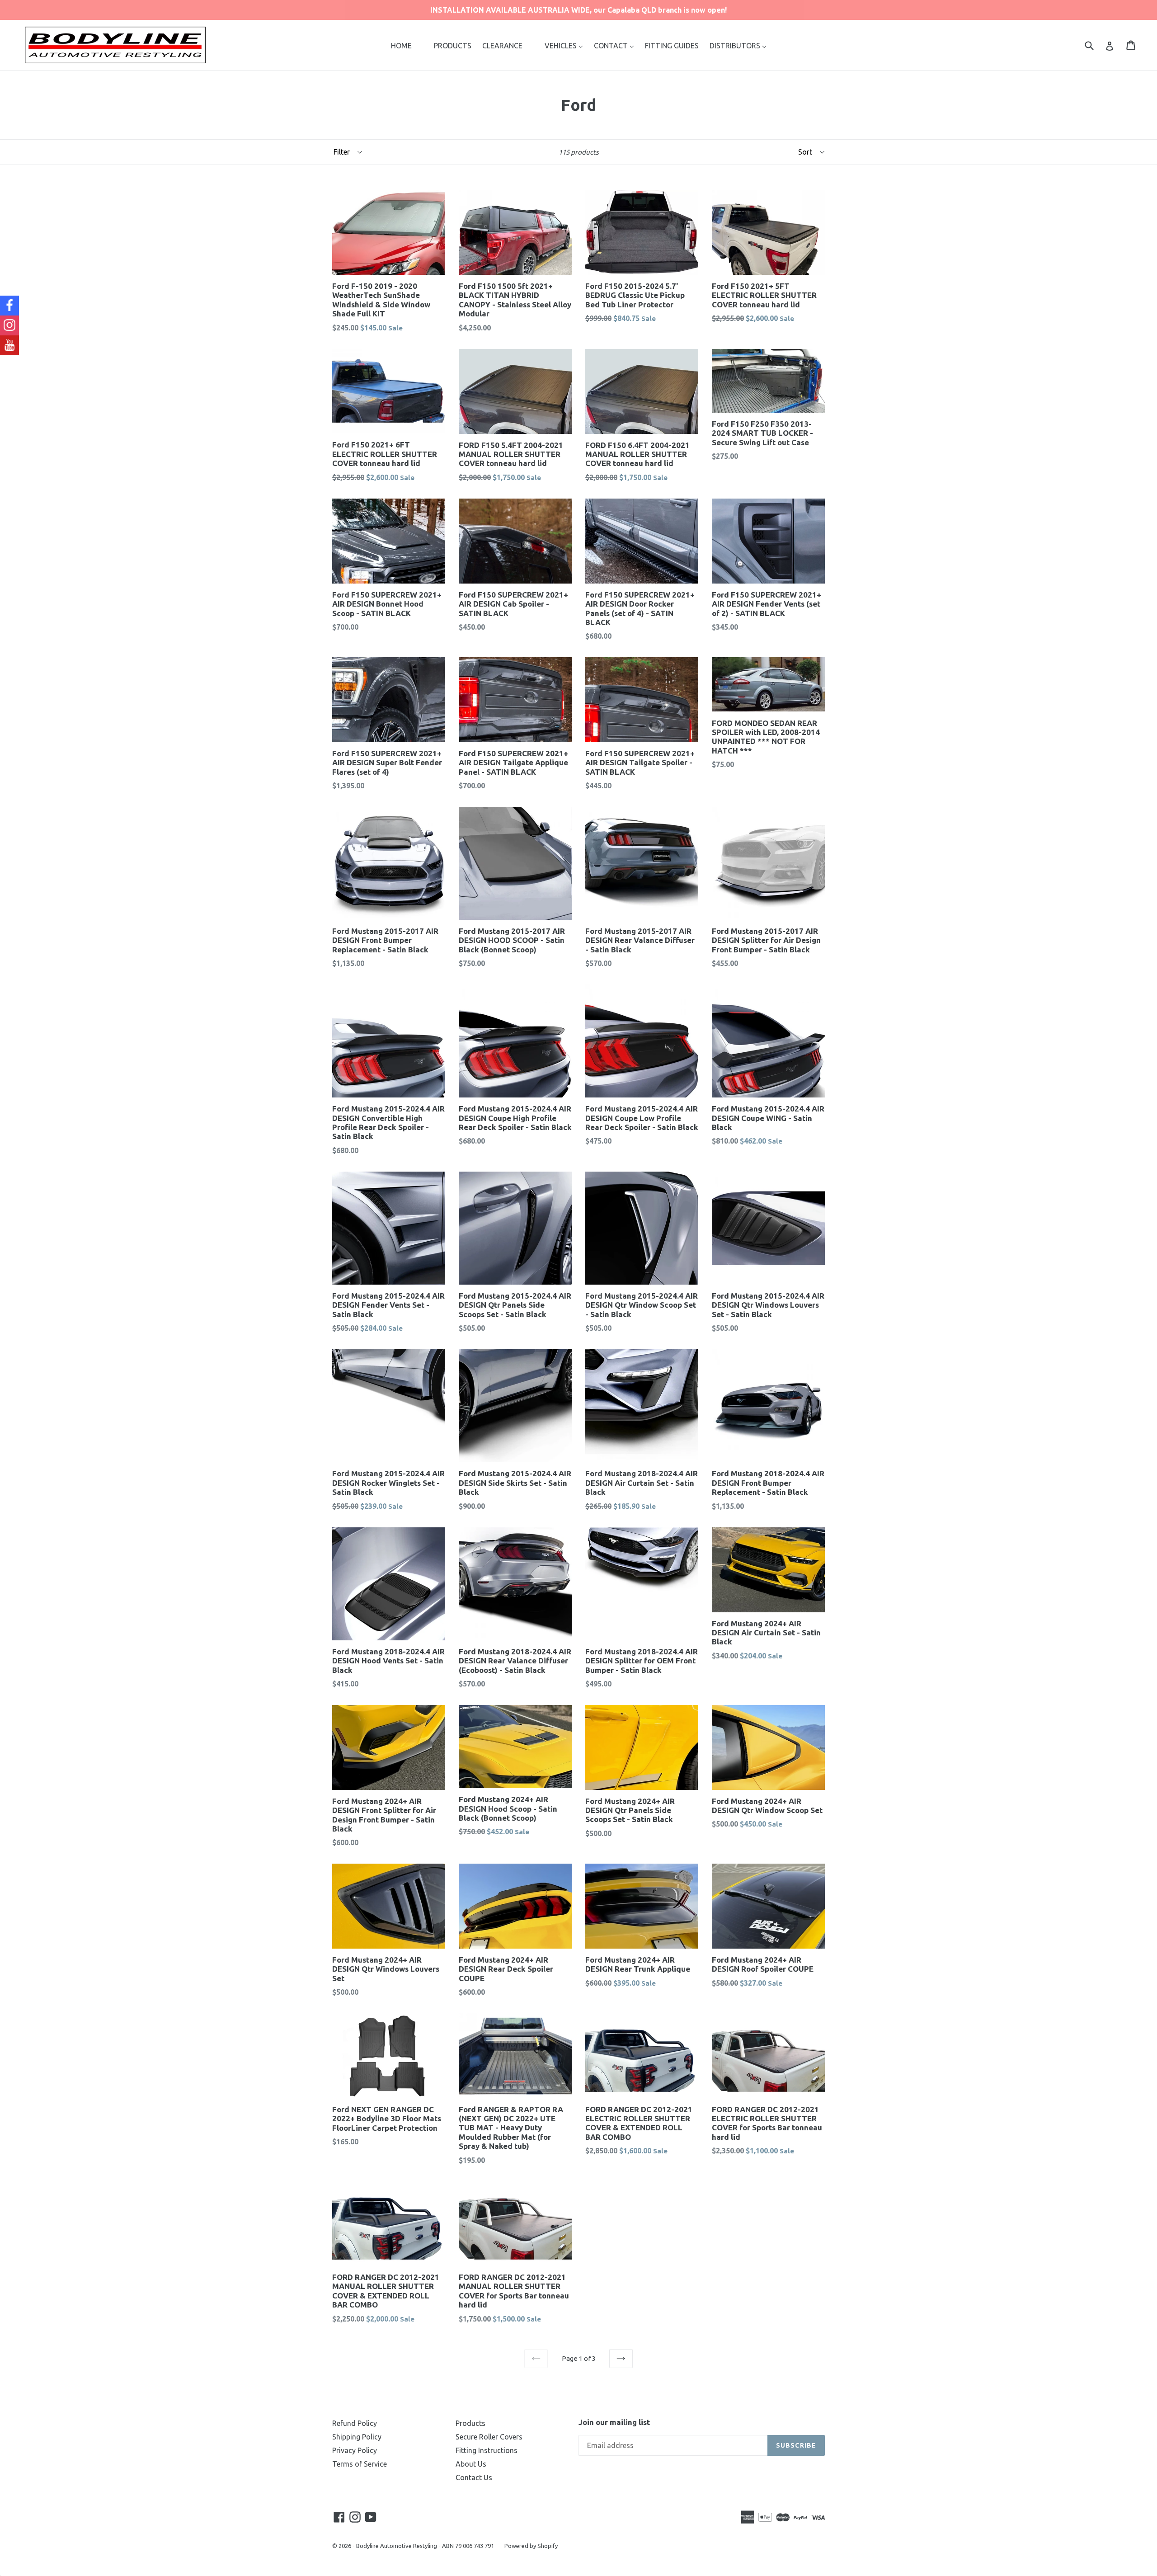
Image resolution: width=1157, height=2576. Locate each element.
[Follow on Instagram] (9, 325)
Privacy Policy (355, 2450)
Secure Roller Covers (489, 2437)
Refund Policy (355, 2423)
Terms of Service (360, 2464)
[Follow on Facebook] (9, 306)
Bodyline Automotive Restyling (397, 2546)
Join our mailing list (614, 2422)
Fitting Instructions (487, 2450)
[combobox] (1095, 45)
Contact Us (474, 2477)
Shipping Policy (357, 2437)
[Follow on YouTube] (9, 345)
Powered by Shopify (531, 2546)
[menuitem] (401, 45)
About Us (471, 2464)
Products (470, 2423)
